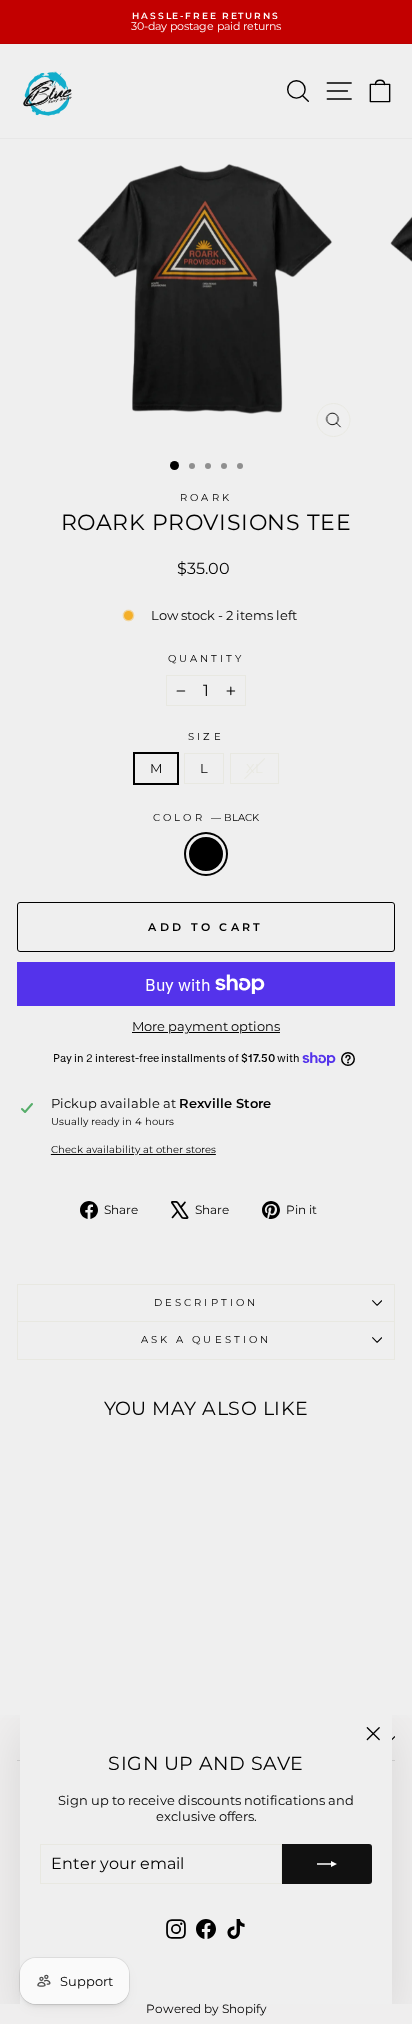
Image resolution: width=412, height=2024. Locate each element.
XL (254, 768)
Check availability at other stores (133, 1150)
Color (206, 818)
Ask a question (206, 1339)
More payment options (206, 1026)
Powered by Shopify (206, 2008)
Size (205, 737)
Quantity (206, 659)
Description (206, 1302)
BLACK (206, 854)
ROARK (205, 497)
